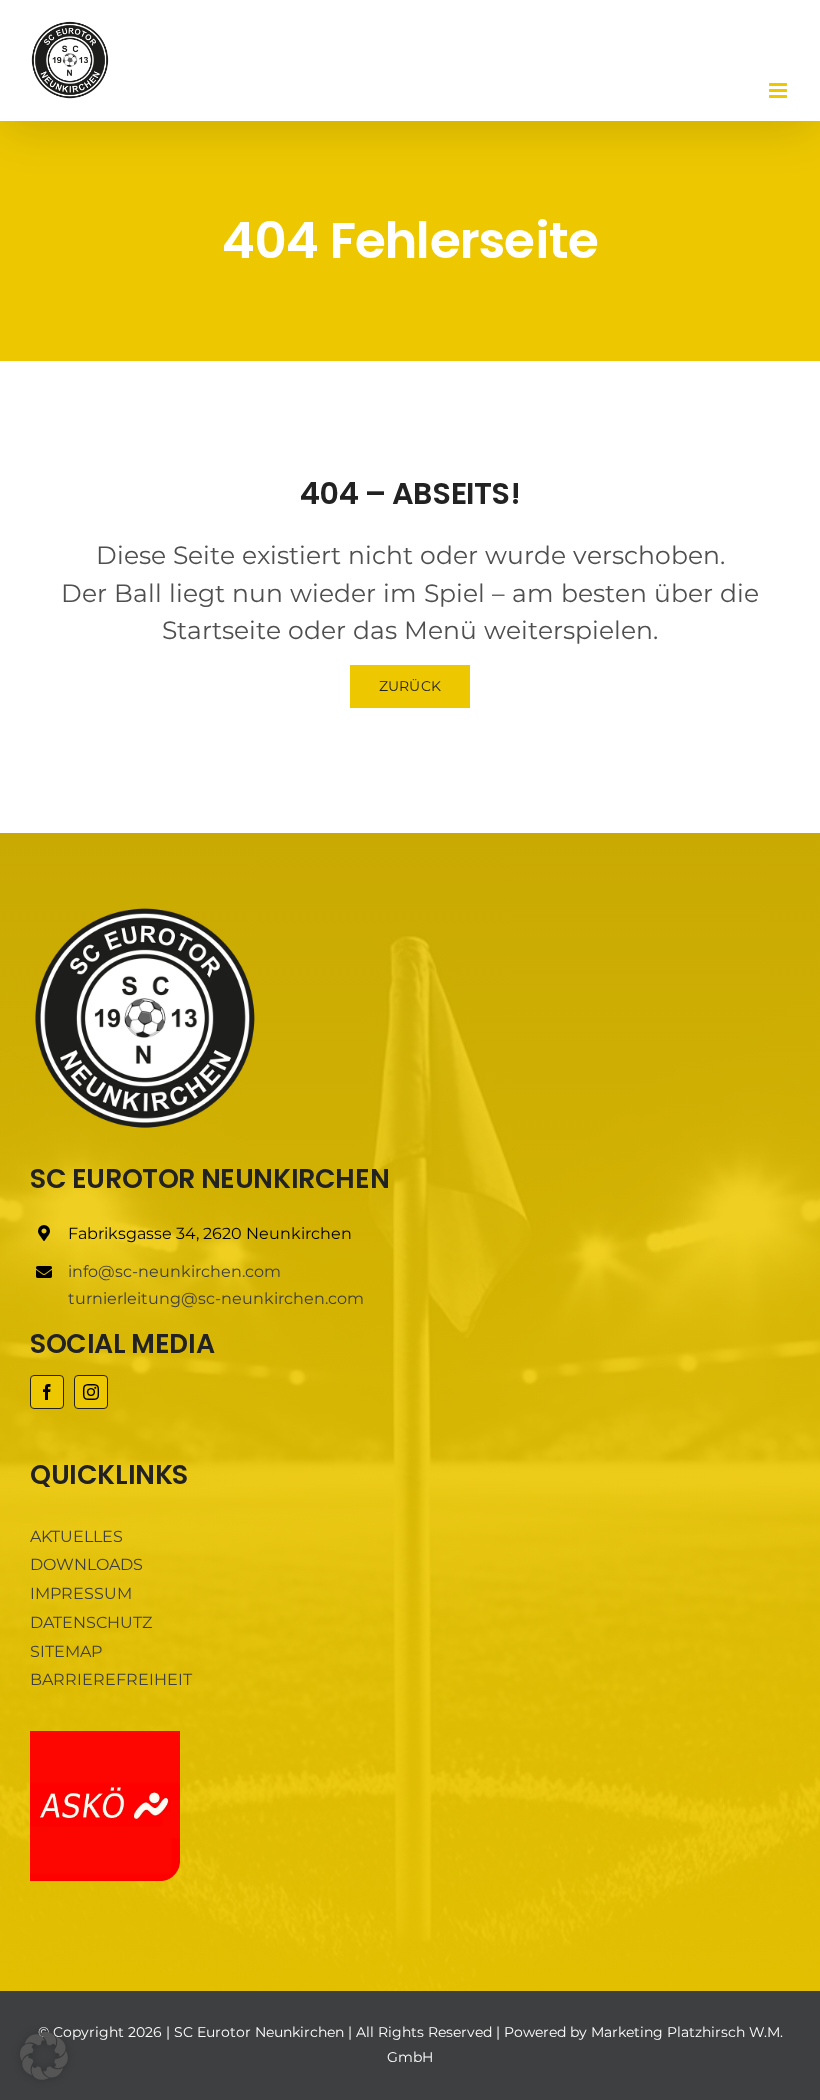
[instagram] (91, 1392)
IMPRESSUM (81, 1593)
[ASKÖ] (105, 1738)
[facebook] (47, 1392)
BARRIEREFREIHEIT (111, 1679)
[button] (44, 2056)
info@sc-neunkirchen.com (174, 1271)
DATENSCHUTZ (91, 1622)
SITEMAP (66, 1651)
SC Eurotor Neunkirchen (259, 2032)
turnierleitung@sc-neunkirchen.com (216, 1298)
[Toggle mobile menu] (779, 90)
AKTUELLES (76, 1536)
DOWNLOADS (86, 1564)
